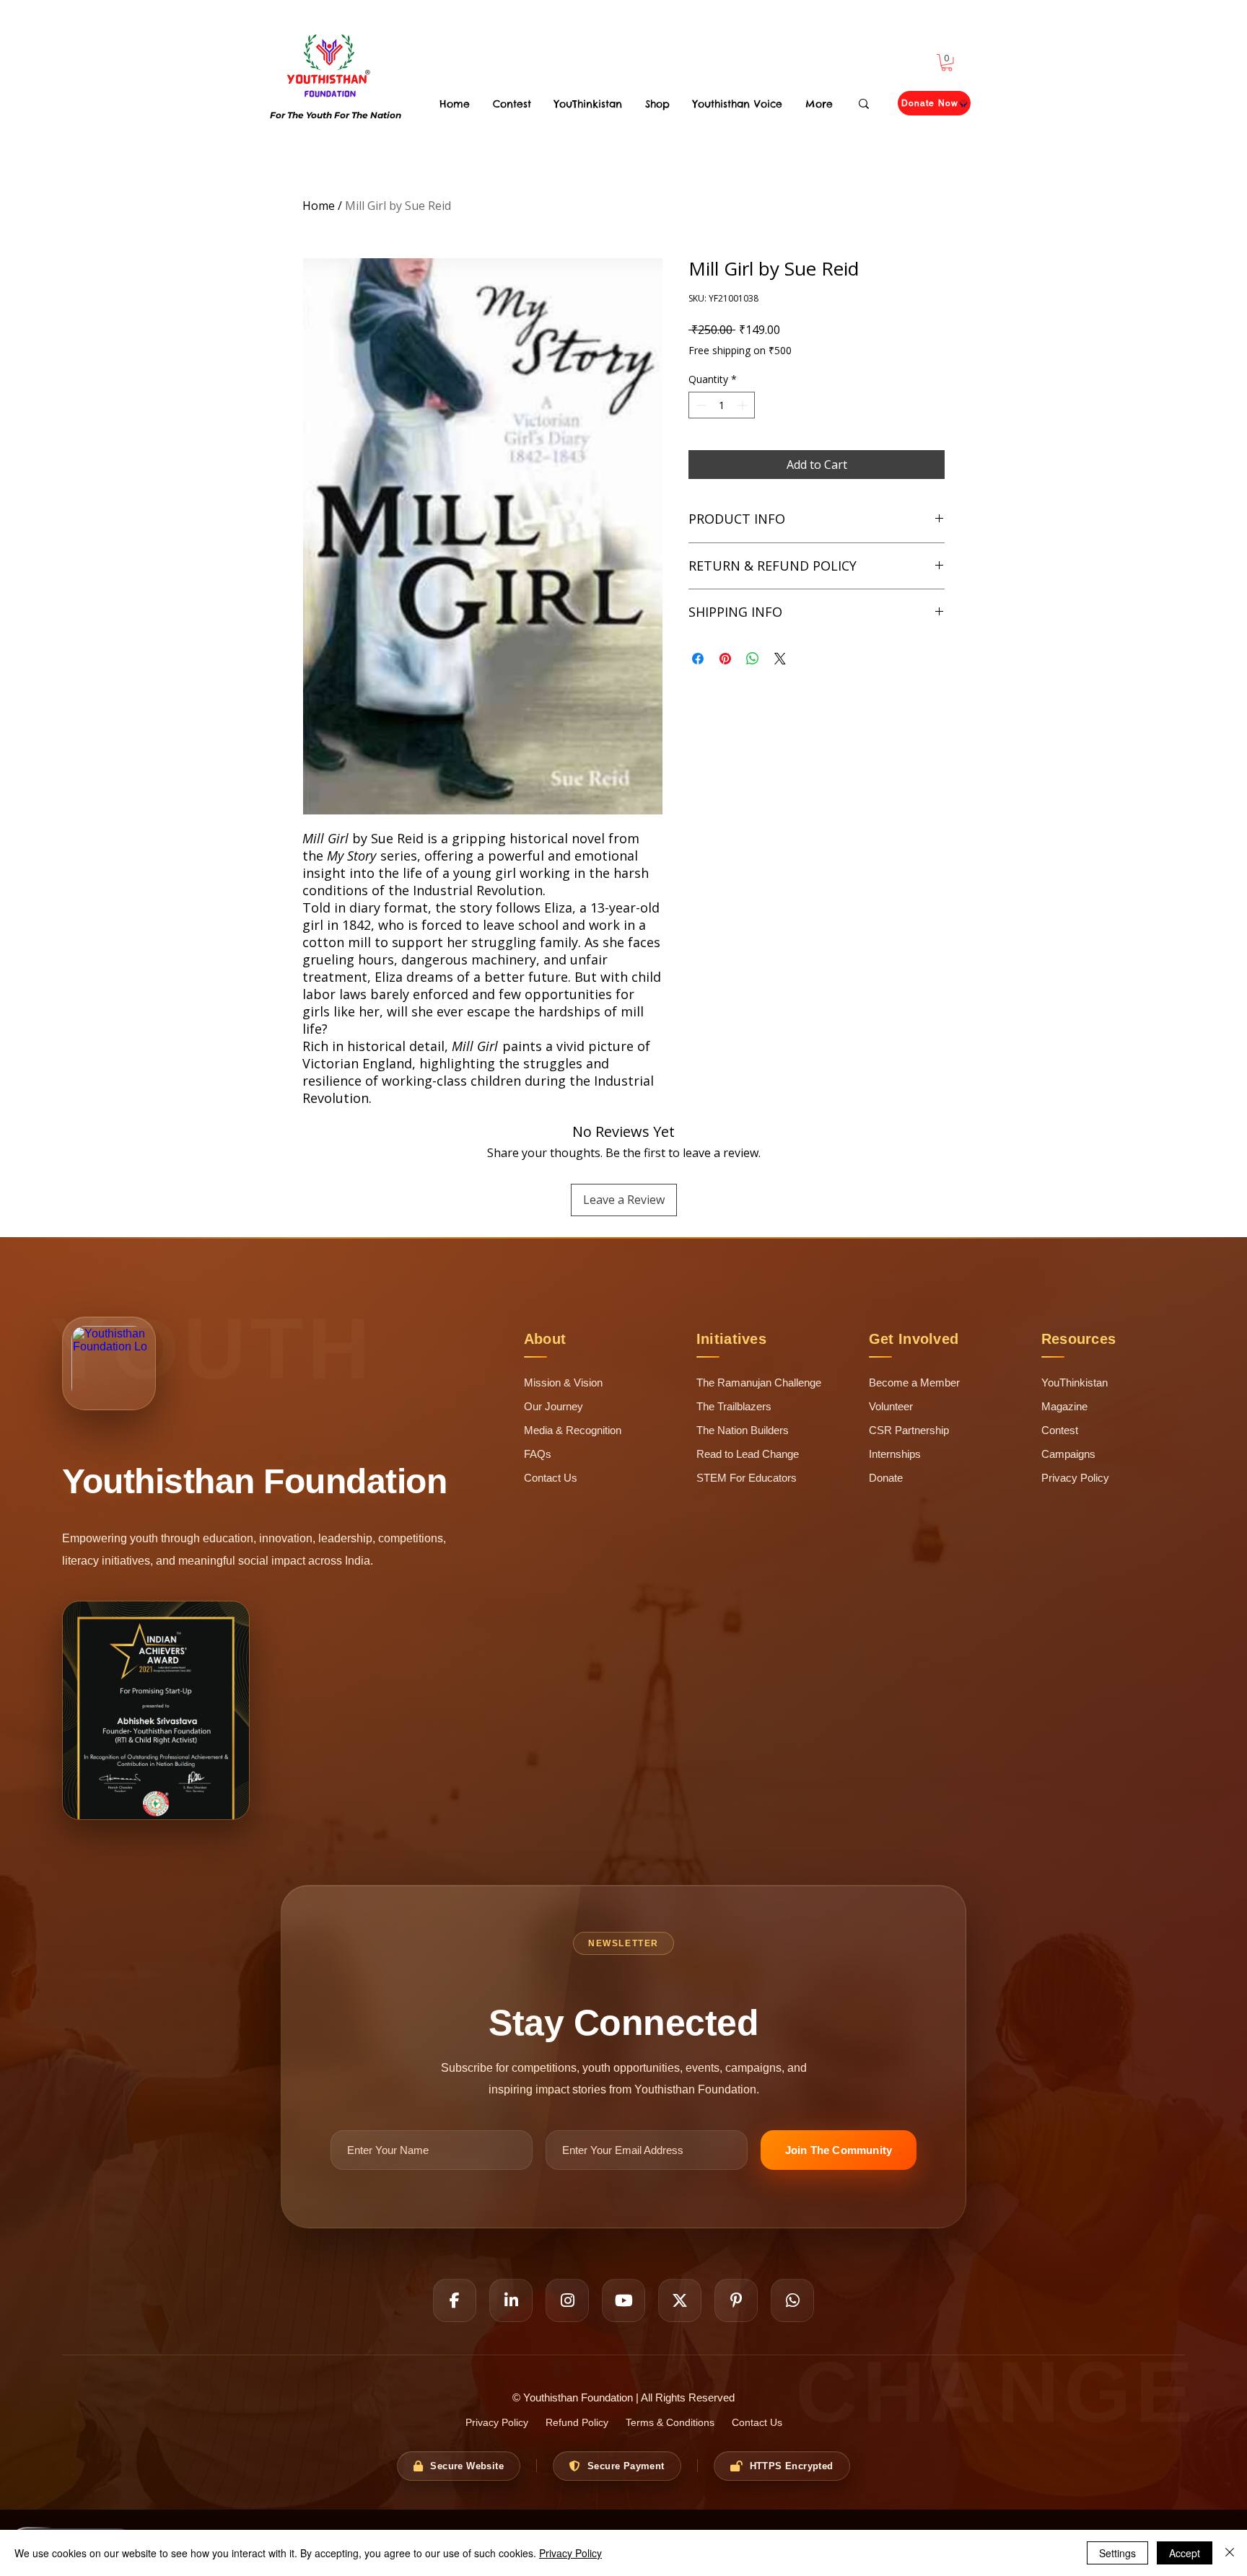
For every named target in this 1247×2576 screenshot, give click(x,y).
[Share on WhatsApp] (753, 659)
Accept (1185, 2553)
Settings (1117, 2553)
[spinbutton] (722, 405)
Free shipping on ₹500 (740, 350)
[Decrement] (700, 405)
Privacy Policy (570, 2553)
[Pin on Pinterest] (725, 659)
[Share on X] (780, 659)
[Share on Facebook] (698, 659)
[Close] (1230, 2553)
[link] (947, 63)
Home (319, 206)
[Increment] (744, 405)
